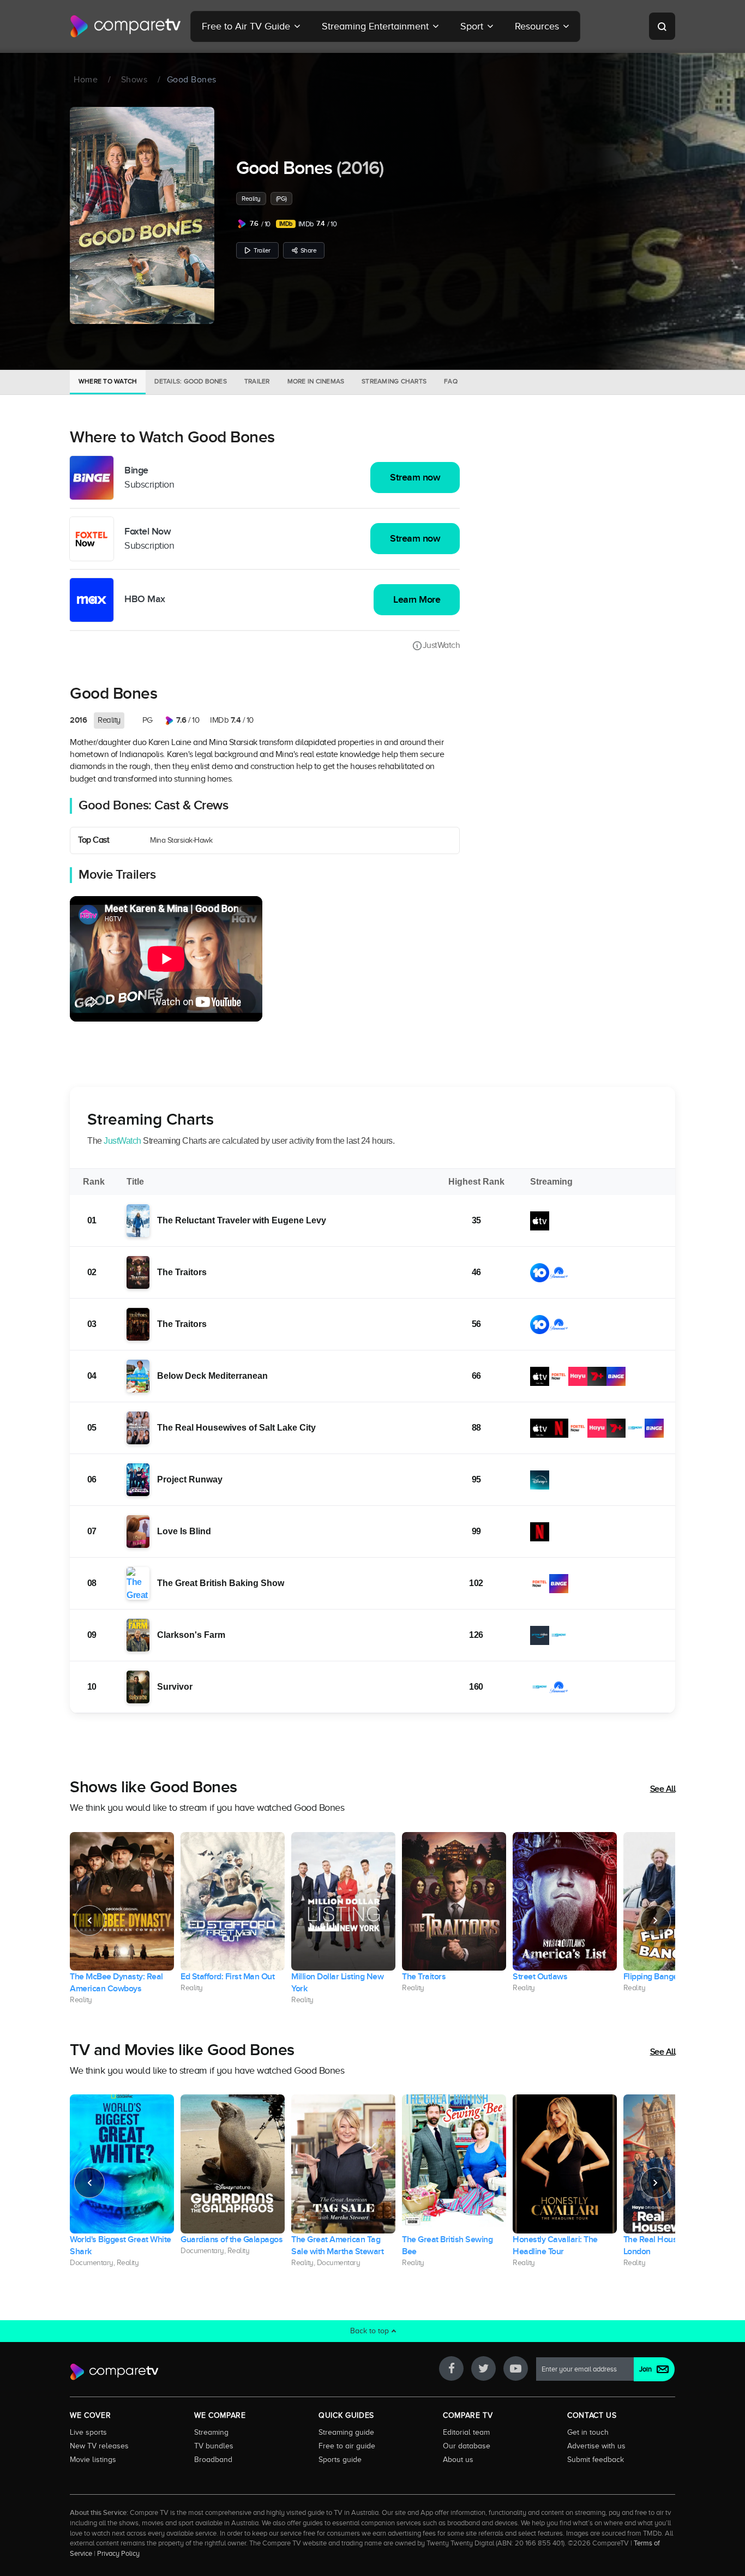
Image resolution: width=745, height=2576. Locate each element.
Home (86, 80)
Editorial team (466, 2432)
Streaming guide (346, 2432)
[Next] (656, 1920)
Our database (467, 2446)
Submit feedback (596, 2459)
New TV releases (99, 2446)
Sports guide (340, 2459)
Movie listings (93, 2459)
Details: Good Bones (191, 381)
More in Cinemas (316, 381)
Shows (134, 80)
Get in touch (588, 2432)
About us (458, 2459)
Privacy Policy (118, 2554)
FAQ (451, 381)
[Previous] (89, 1920)
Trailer (262, 250)
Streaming (211, 2432)
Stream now (415, 478)
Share (309, 250)
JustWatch (441, 645)
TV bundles (214, 2446)
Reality (251, 199)
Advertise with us (596, 2446)
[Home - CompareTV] (126, 26)
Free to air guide (347, 2446)
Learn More (417, 600)
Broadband (213, 2459)
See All (663, 1789)
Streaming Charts (394, 381)
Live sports (88, 2432)
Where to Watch (108, 381)
